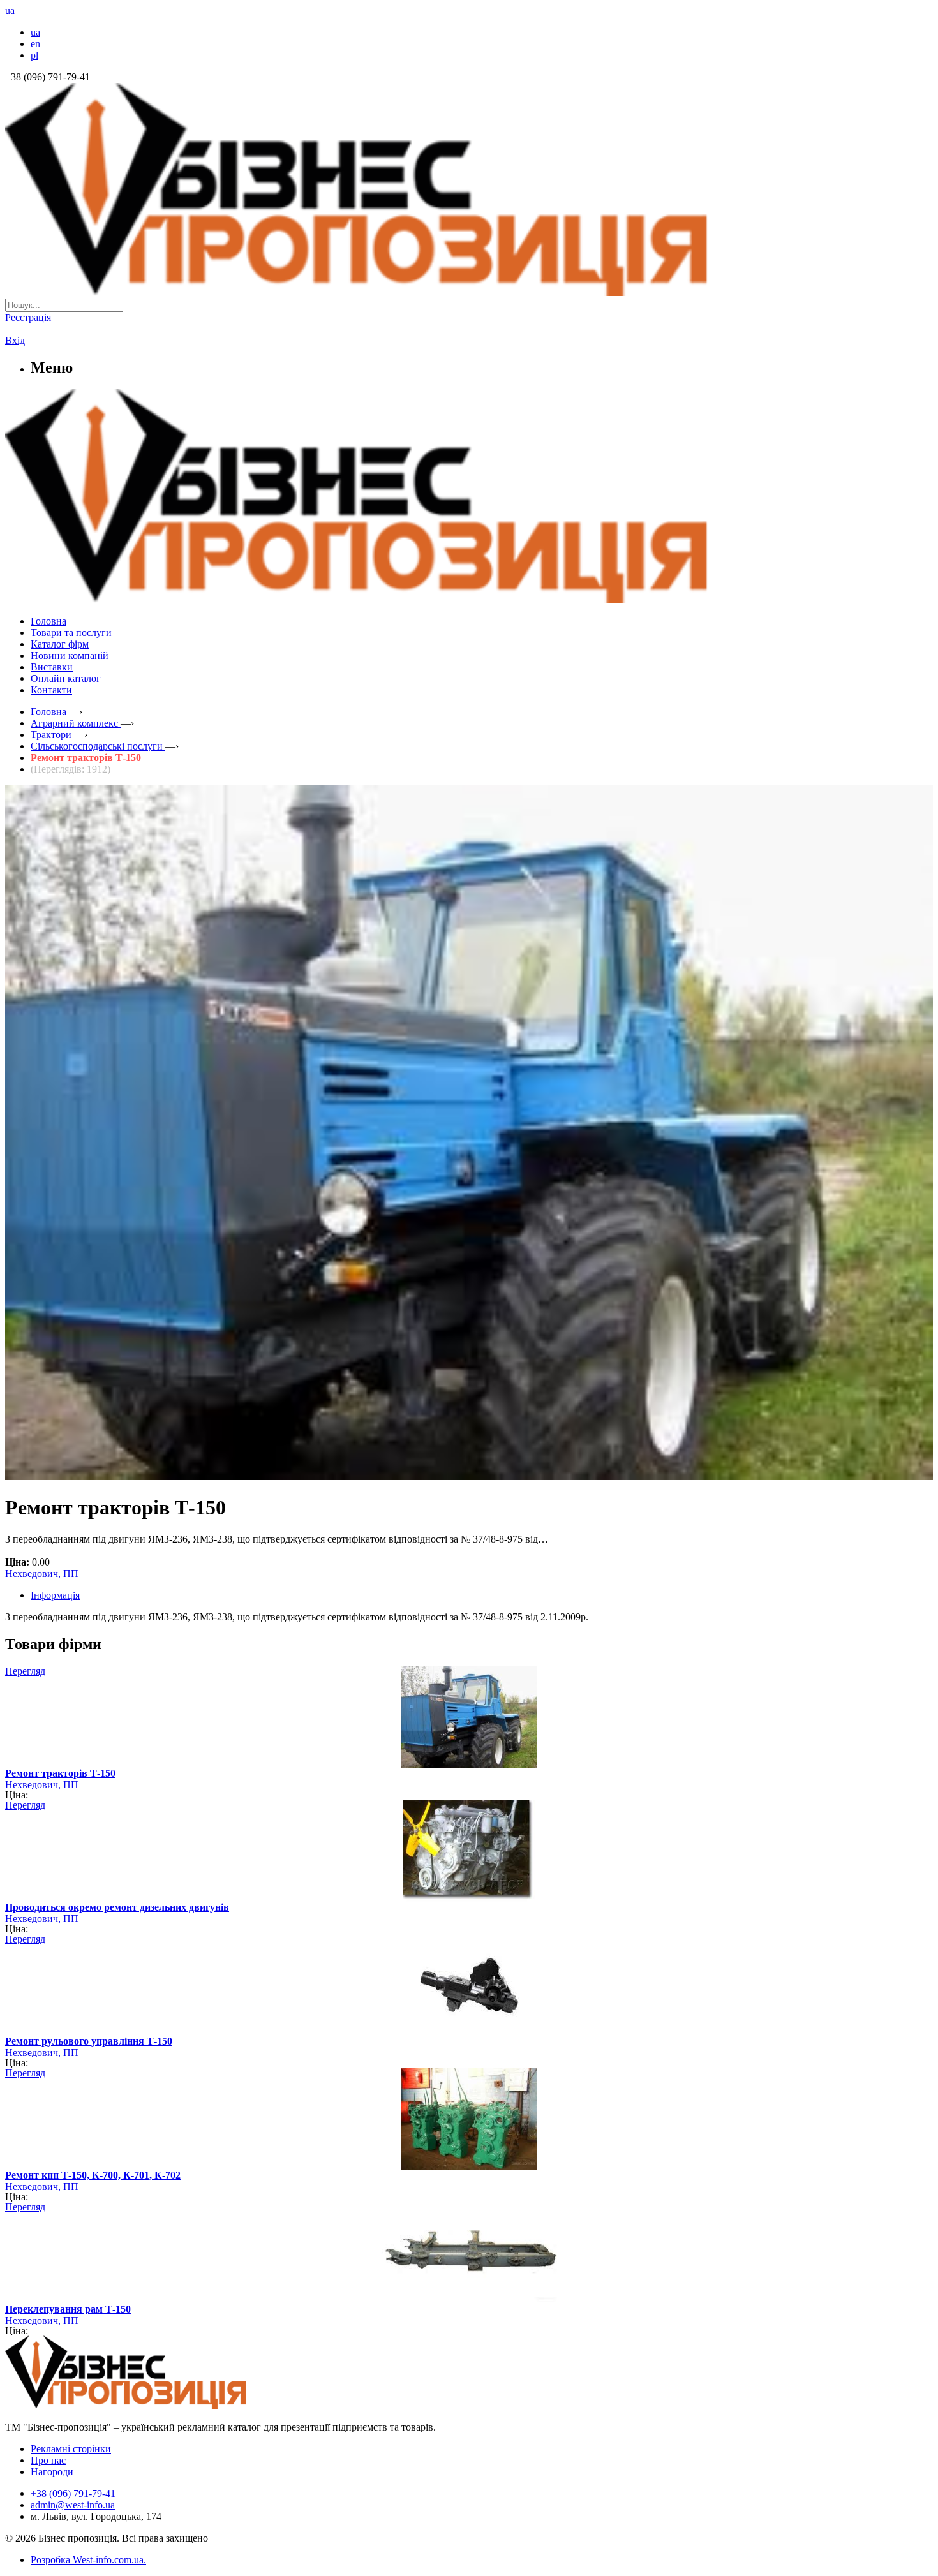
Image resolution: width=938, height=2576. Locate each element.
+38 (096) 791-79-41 (73, 2493)
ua (35, 32)
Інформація (55, 1595)
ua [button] (10, 11)
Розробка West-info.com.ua (87, 2560)
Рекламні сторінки (71, 2449)
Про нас (48, 2460)
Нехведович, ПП (42, 1573)
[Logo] (165, 2405)
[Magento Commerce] (469, 598)
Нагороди (52, 2472)
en (35, 44)
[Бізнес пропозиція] (469, 292)
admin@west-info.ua (73, 2505)
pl (34, 55)
